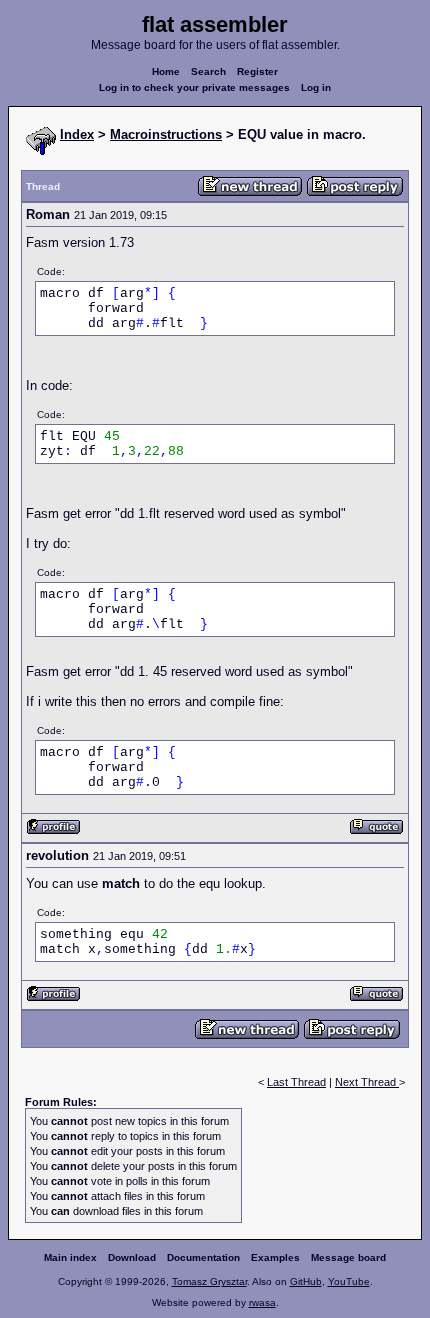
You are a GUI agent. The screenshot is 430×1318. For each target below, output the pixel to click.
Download (132, 1257)
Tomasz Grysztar (209, 1281)
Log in (316, 87)
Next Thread (367, 1082)
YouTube (349, 1281)
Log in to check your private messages (194, 87)
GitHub (306, 1281)
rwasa (262, 1302)
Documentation (203, 1257)
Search (208, 71)
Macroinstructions (166, 134)
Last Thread (296, 1082)
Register (257, 71)
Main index (70, 1257)
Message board (348, 1257)
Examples (275, 1257)
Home (166, 71)
